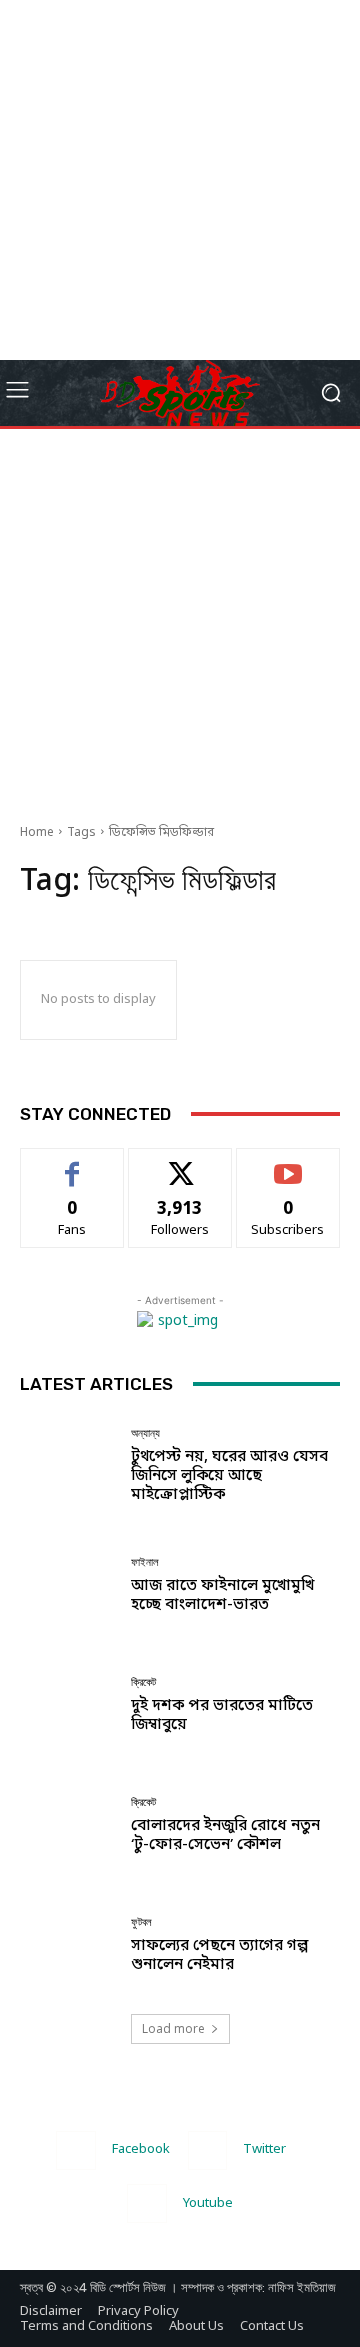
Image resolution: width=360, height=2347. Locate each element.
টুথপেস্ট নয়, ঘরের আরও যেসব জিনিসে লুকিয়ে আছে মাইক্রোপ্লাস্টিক (229, 1476)
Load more (173, 2028)
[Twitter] (207, 2150)
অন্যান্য (145, 1433)
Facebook (141, 2149)
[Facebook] (75, 2150)
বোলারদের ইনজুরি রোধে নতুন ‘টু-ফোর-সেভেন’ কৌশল (225, 1835)
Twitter (264, 2149)
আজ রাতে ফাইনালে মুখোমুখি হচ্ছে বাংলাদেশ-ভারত (222, 1595)
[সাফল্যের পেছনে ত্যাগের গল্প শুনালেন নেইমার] (68, 1946)
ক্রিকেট (143, 1682)
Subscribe (288, 1163)
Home (37, 833)
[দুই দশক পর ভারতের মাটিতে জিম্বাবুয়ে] (68, 1706)
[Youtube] (146, 2203)
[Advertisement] (180, 180)
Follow (180, 1163)
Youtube (208, 2203)
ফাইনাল (145, 1562)
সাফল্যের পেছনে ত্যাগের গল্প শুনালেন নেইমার (219, 1955)
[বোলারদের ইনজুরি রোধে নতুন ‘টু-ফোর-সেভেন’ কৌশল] (68, 1826)
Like (72, 1163)
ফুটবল (141, 1922)
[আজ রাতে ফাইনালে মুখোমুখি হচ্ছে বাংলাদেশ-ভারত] (68, 1586)
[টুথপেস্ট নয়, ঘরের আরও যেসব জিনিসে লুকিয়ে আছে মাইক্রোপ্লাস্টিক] (68, 1466)
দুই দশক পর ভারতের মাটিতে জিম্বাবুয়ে (222, 1715)
